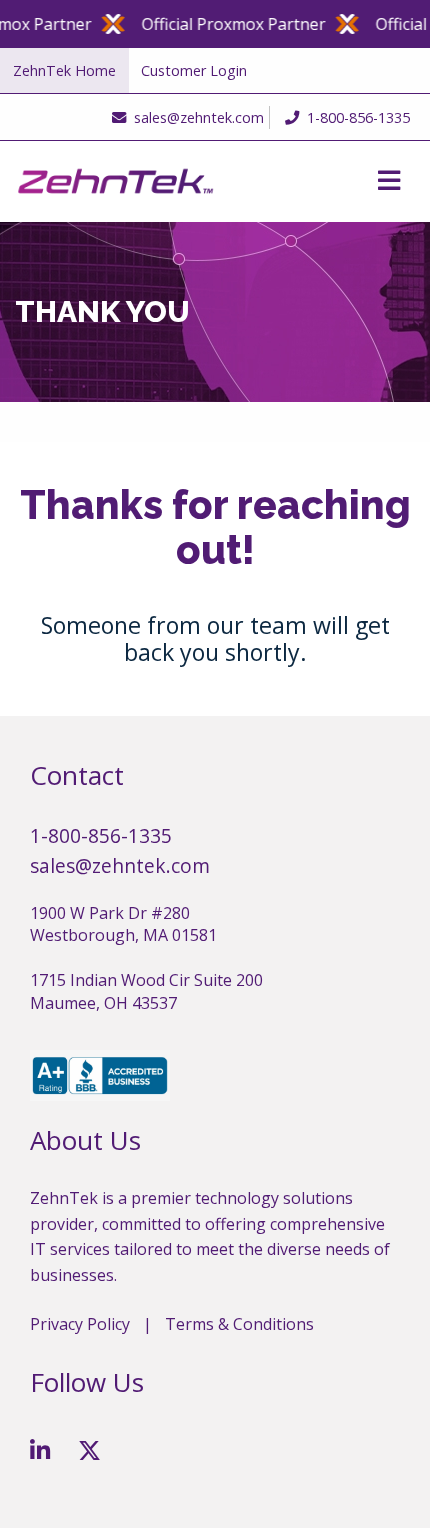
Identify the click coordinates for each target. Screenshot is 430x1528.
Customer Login (194, 70)
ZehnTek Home (64, 70)
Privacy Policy (80, 1324)
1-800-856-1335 (358, 117)
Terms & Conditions (239, 1324)
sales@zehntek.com (199, 117)
